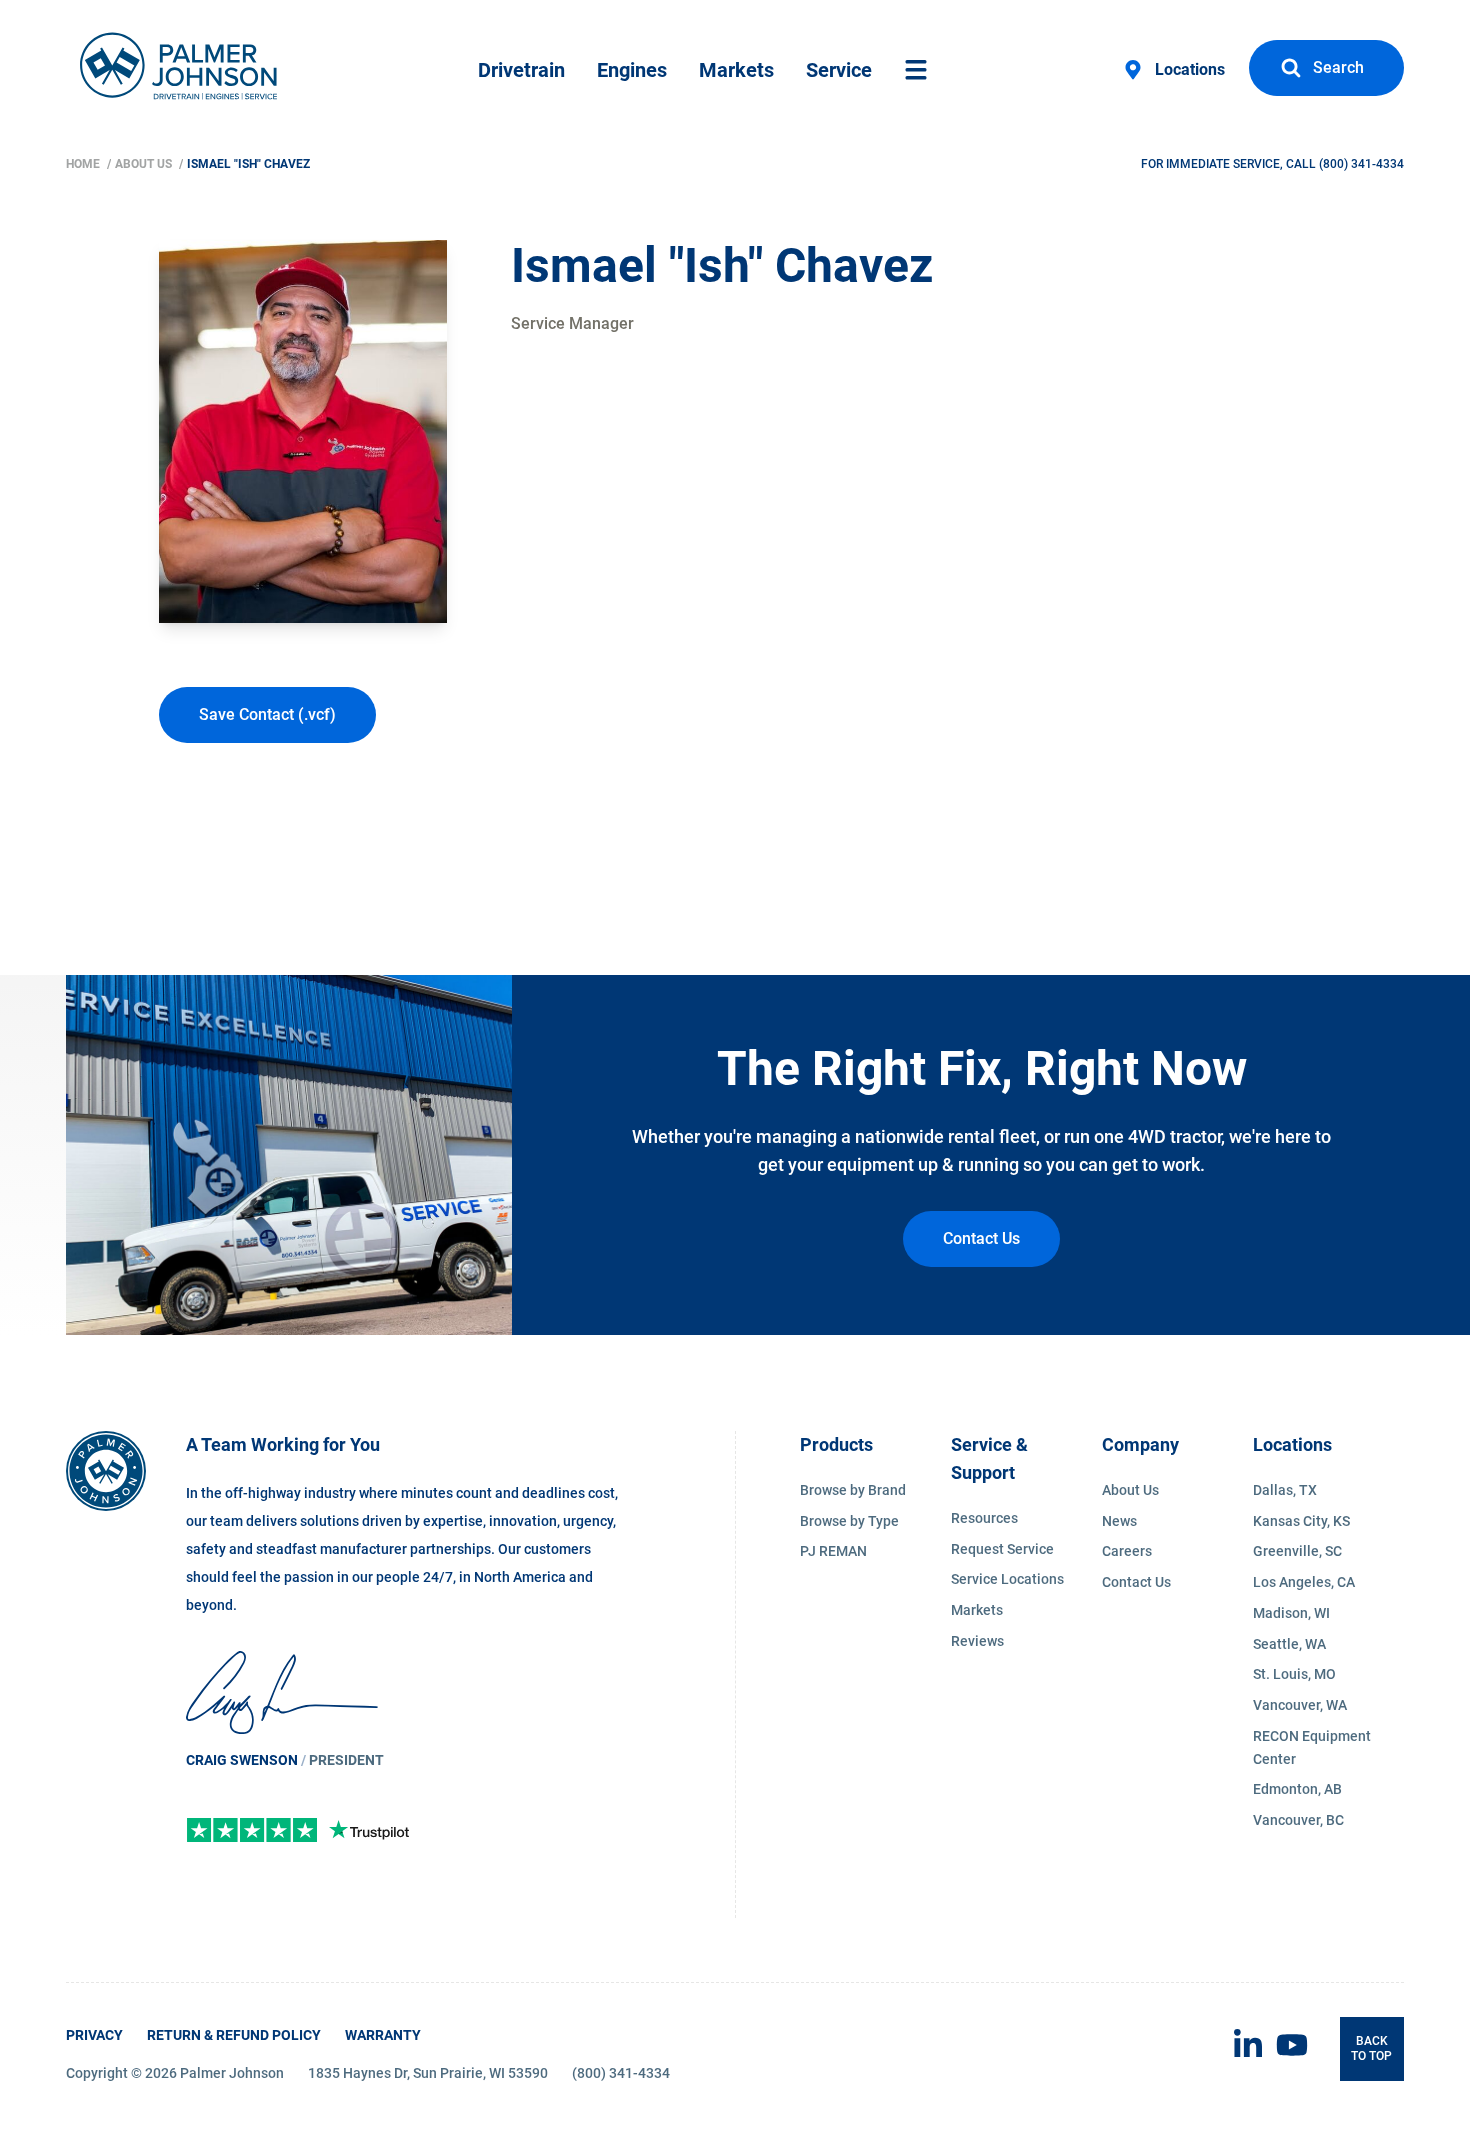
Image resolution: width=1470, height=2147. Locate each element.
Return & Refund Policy (234, 2035)
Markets (736, 70)
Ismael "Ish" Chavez (248, 164)
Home (84, 164)
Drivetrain (521, 70)
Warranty (383, 2035)
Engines (632, 70)
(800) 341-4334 (1361, 164)
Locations (1190, 69)
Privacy (94, 2035)
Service (839, 70)
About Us (145, 164)
